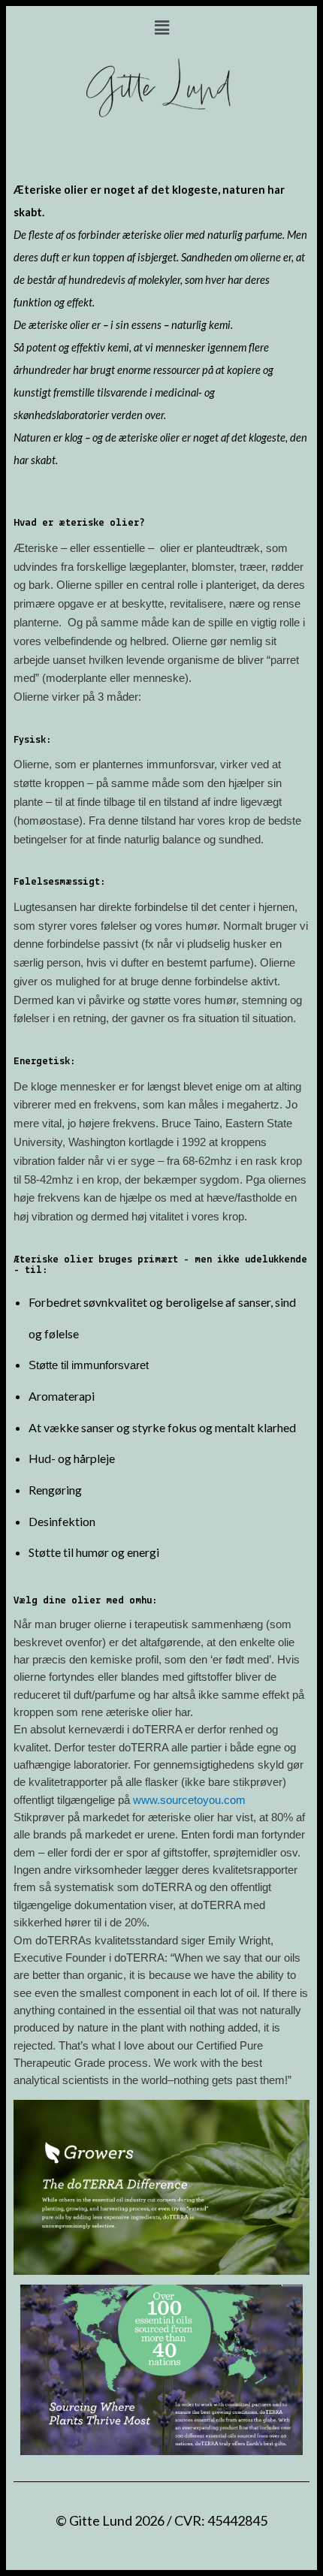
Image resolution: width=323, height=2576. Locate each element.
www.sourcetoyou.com (189, 1800)
